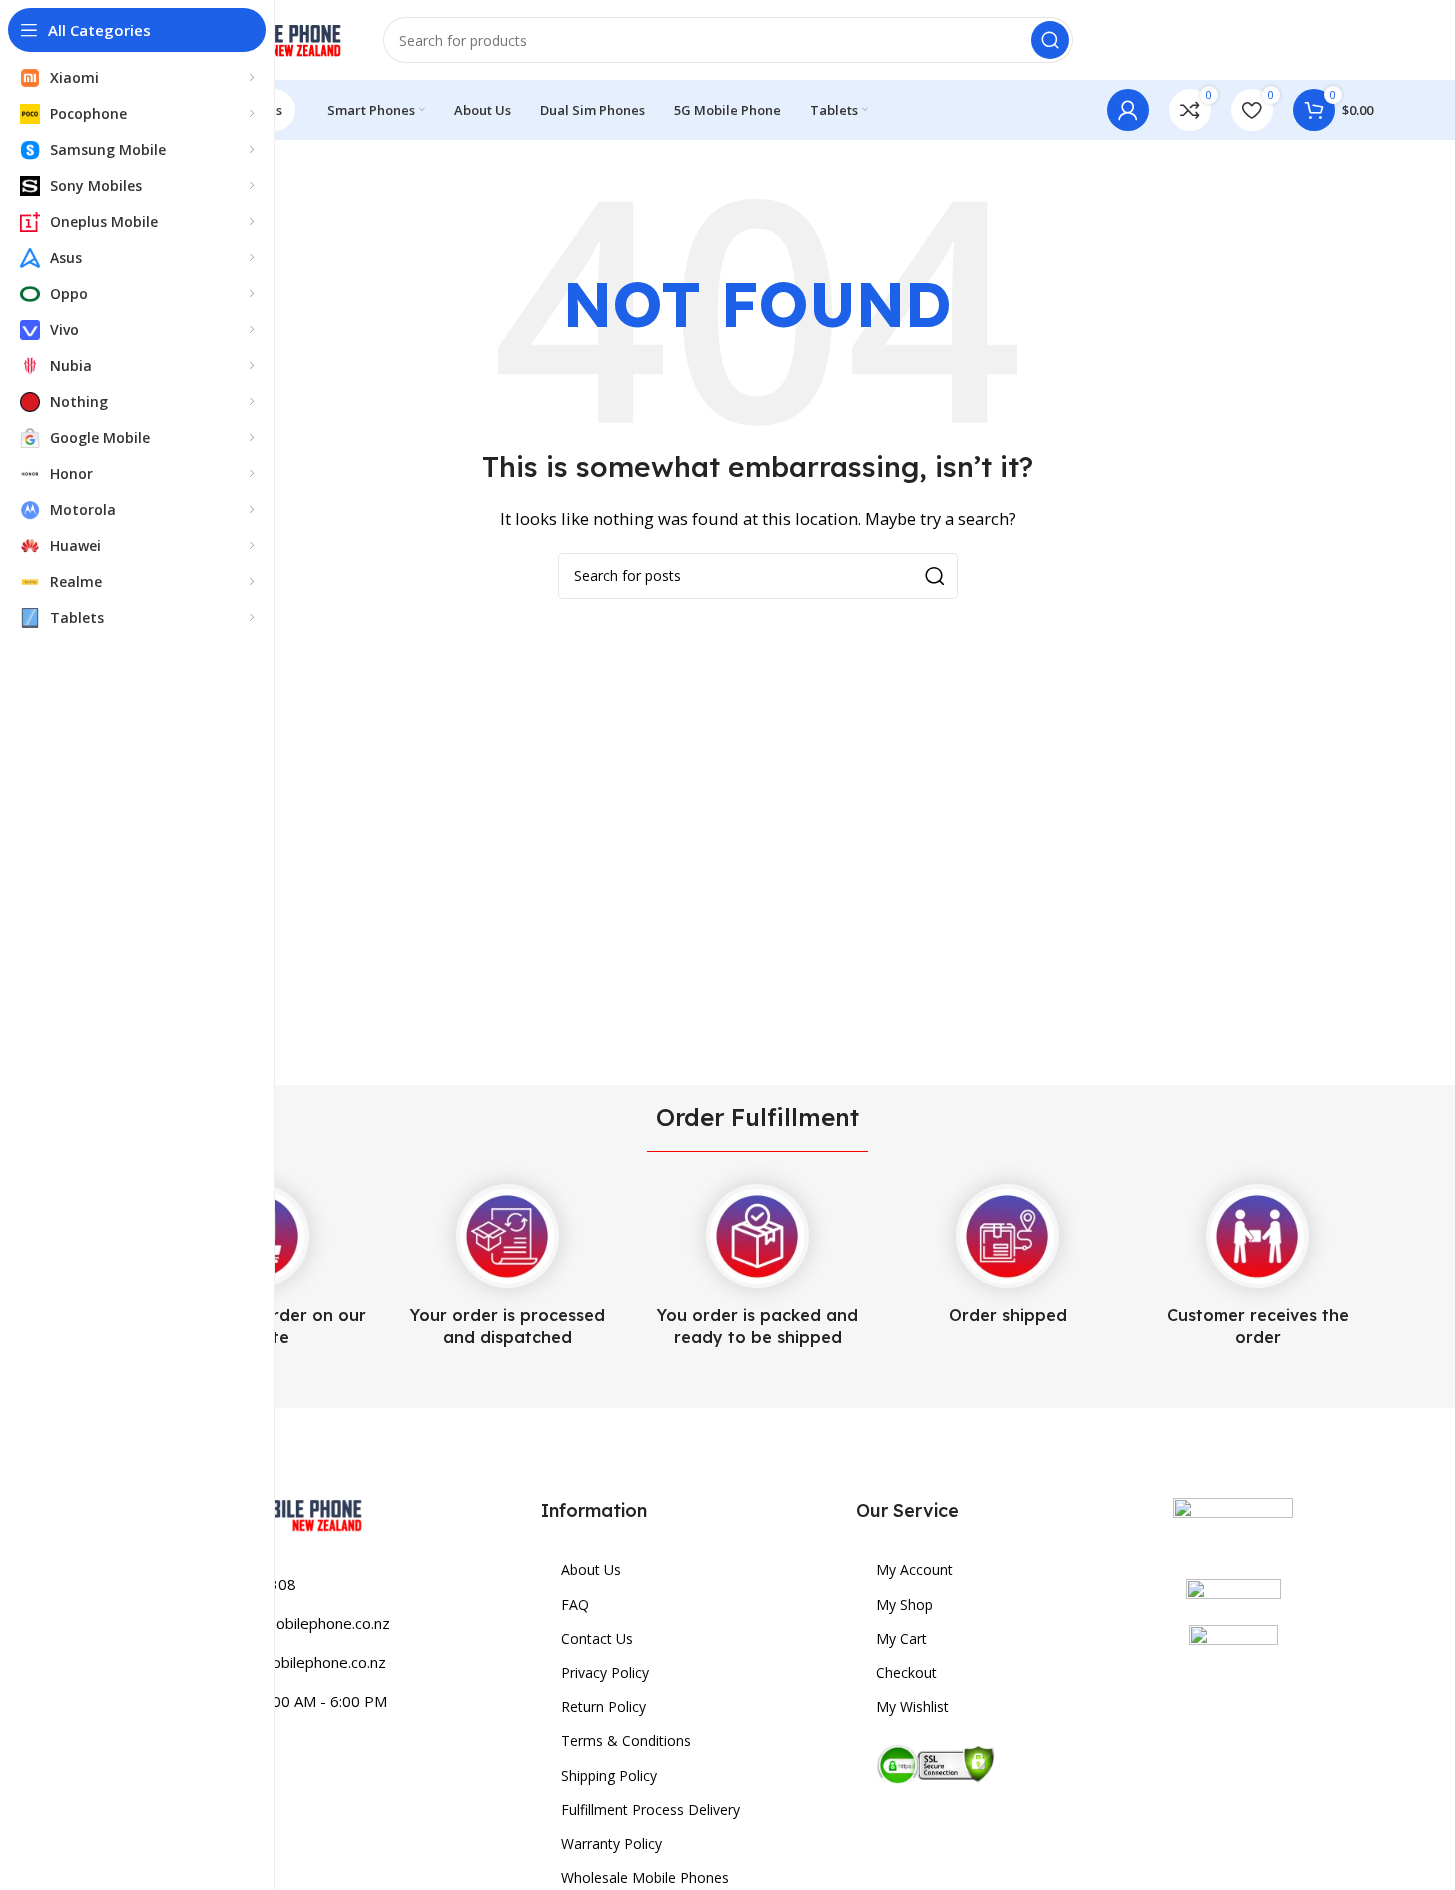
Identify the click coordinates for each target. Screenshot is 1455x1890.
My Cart (901, 1638)
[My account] (1128, 110)
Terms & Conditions (626, 1740)
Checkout (906, 1672)
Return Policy (603, 1706)
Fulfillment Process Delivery (650, 1809)
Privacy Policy (605, 1672)
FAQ (575, 1604)
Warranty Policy (611, 1843)
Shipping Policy (609, 1775)
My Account (914, 1569)
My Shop (904, 1604)
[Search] (1050, 40)
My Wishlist (912, 1706)
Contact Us (597, 1638)
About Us (591, 1569)
